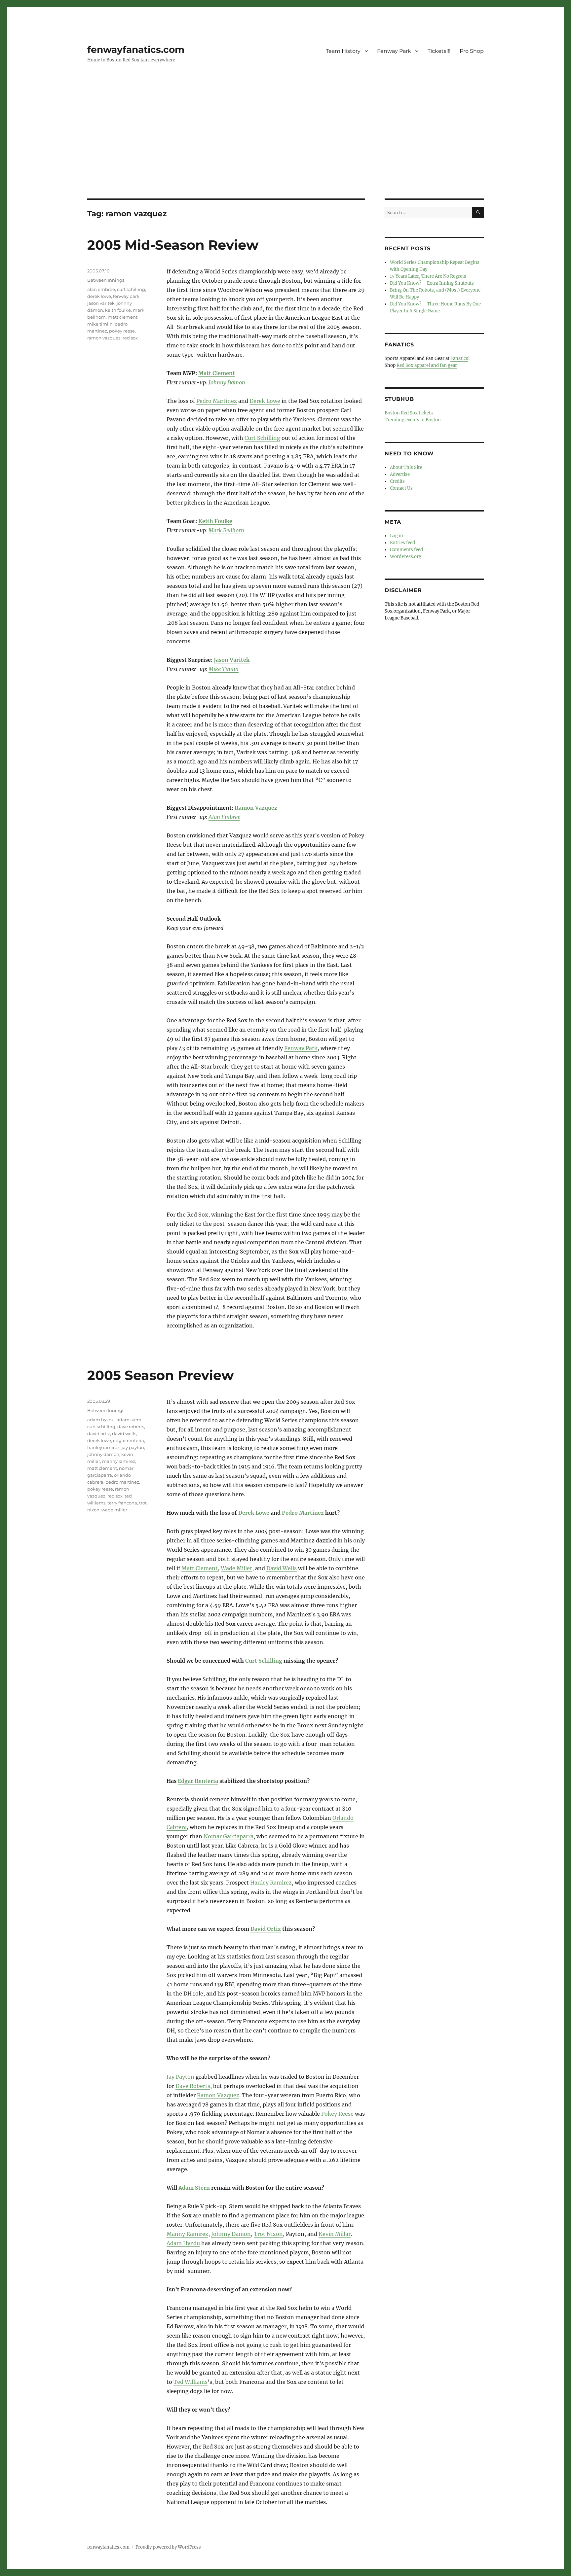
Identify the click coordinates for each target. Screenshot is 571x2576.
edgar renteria (129, 1440)
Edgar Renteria (198, 1781)
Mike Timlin (224, 669)
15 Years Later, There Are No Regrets (428, 276)
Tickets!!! (439, 51)
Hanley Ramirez (271, 1883)
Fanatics (459, 358)
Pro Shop (472, 51)
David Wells (282, 1568)
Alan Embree (224, 817)
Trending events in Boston (413, 420)
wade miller (114, 1510)
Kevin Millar (335, 2234)
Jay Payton (180, 2077)
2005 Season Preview (160, 1375)
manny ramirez (119, 1461)
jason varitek (101, 303)
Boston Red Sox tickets (409, 413)
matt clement (123, 317)
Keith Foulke (215, 521)
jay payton (133, 1447)
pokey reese (122, 331)
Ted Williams (190, 2382)
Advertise (400, 474)
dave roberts (131, 1427)
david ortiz (99, 1433)
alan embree (101, 289)
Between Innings (106, 280)
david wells (124, 1433)
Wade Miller (236, 1568)
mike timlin (100, 324)
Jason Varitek (232, 660)
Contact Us (401, 488)
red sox (130, 338)
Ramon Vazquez (256, 808)
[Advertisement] (285, 150)
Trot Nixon (268, 2234)
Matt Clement (217, 373)
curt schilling (131, 289)
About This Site (406, 467)
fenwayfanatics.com (136, 50)
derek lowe (99, 296)
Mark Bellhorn (226, 530)
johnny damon (103, 1454)
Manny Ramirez (187, 2234)
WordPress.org (406, 557)
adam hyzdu (101, 1420)
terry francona (122, 1503)
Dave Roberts (193, 2086)
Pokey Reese (337, 2114)
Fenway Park (394, 51)
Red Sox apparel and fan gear (427, 365)
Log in (397, 536)
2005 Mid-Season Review (173, 245)
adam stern (129, 1420)
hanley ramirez (103, 1447)
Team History (343, 51)
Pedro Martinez (217, 401)
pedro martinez (122, 1482)
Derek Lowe (265, 401)
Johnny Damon (227, 382)
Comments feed (406, 550)
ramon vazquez (104, 338)
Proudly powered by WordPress (168, 2547)
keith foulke (118, 310)
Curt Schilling (262, 438)
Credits (397, 481)
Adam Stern (194, 2188)
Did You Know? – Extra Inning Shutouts (432, 283)
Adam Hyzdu (183, 2243)
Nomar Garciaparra (228, 1836)
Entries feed (402, 543)
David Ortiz (266, 1929)
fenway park (126, 296)
